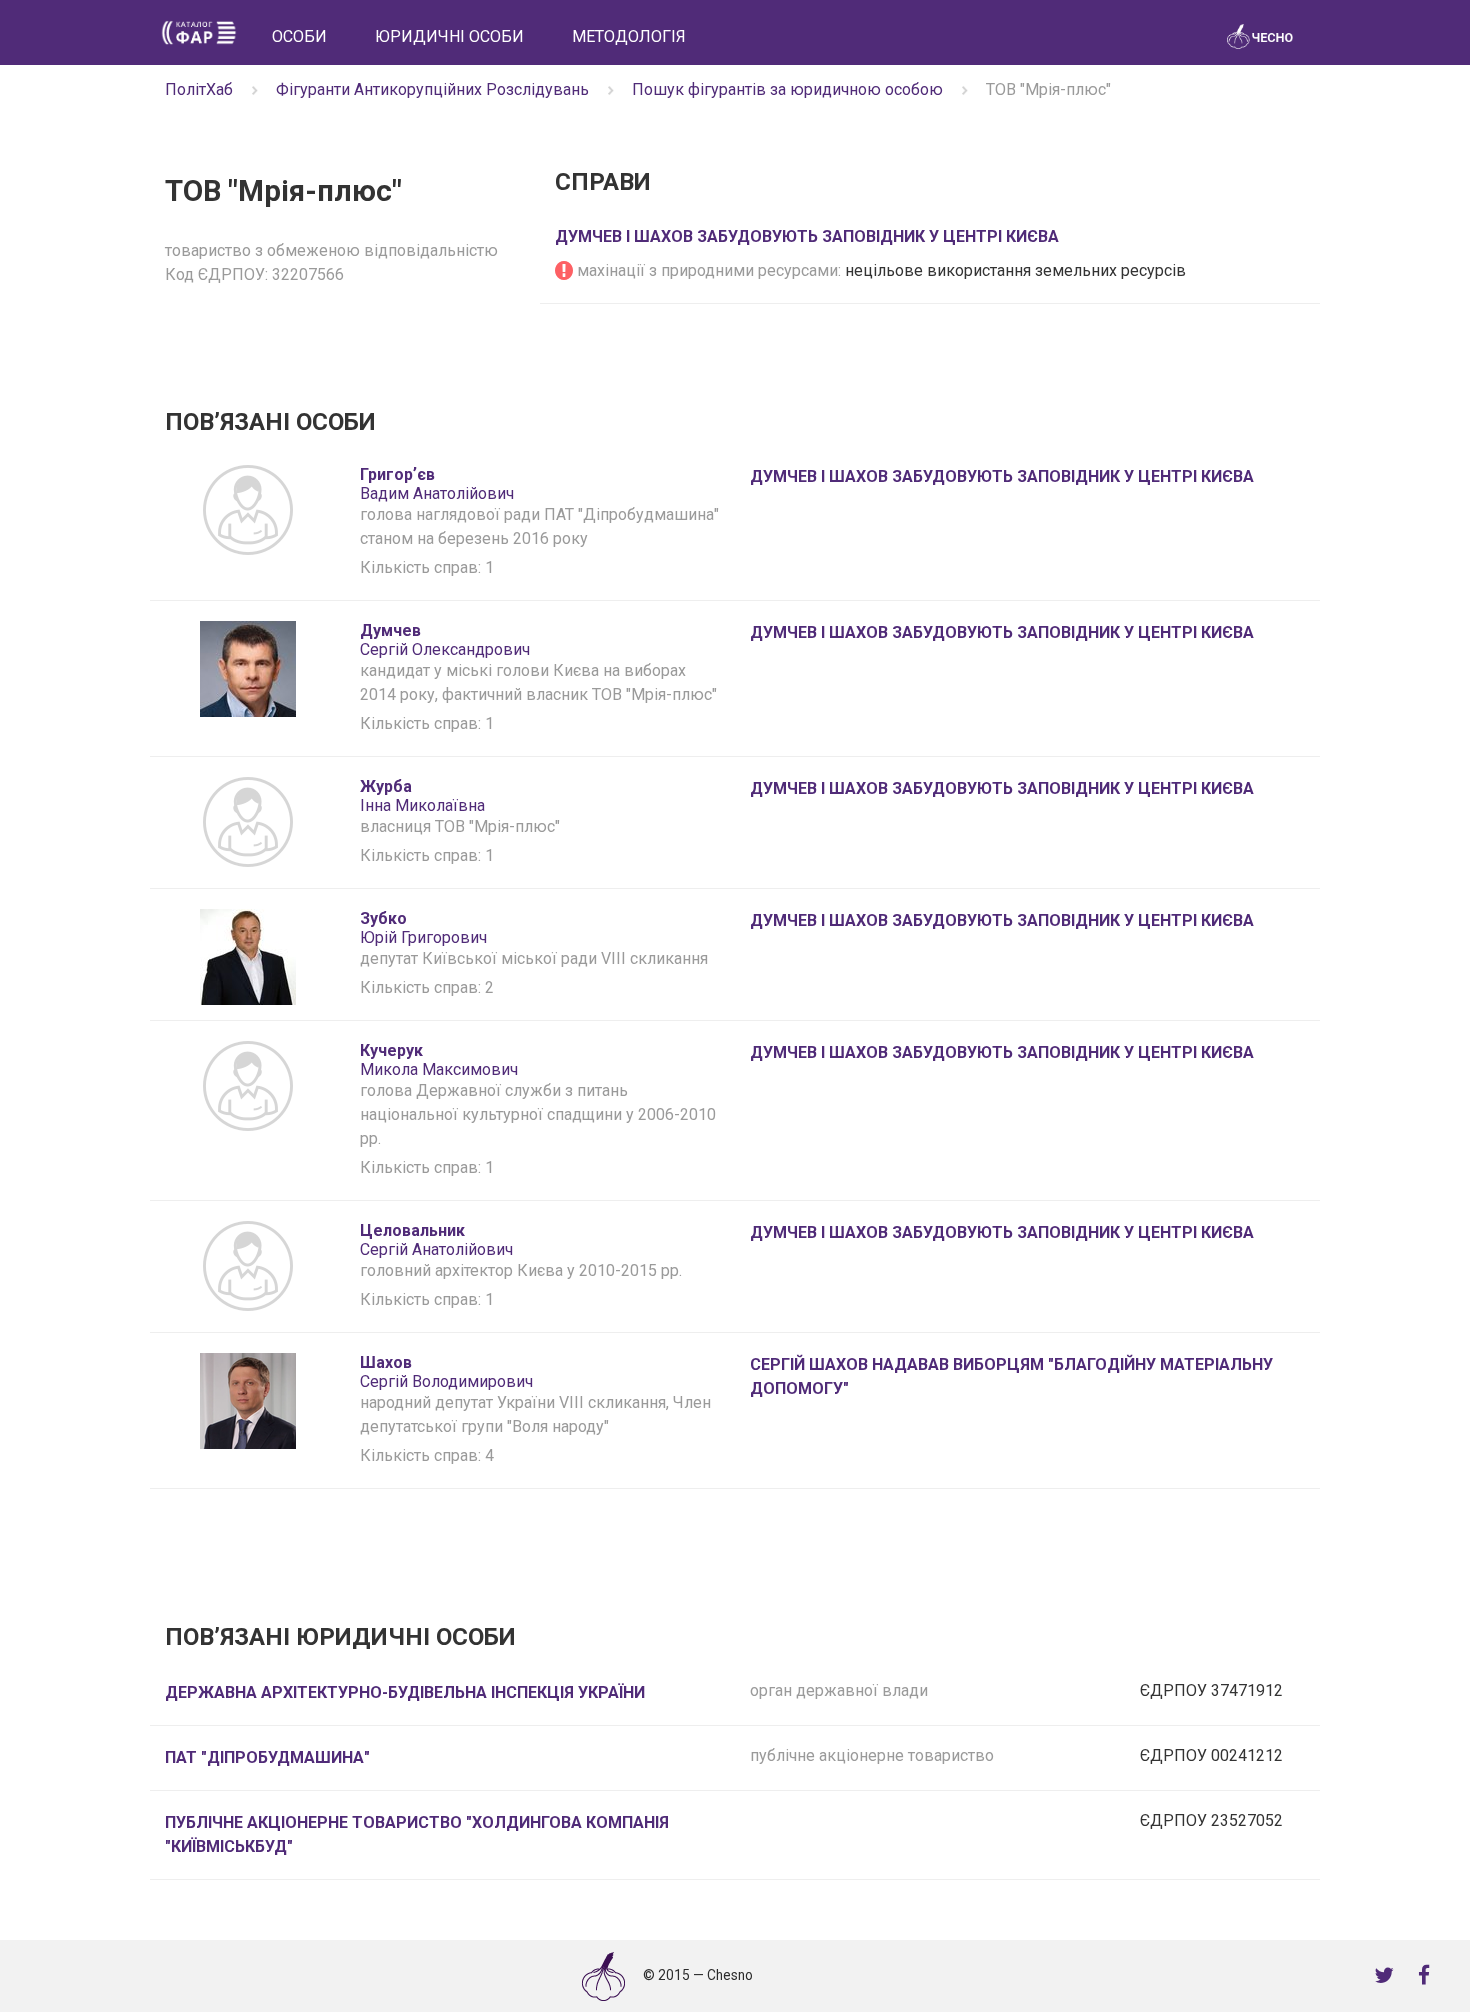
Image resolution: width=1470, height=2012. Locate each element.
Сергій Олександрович (445, 640)
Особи (299, 36)
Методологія (629, 36)
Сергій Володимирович (446, 1372)
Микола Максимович (439, 1060)
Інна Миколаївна (422, 796)
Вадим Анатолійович (437, 484)
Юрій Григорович (423, 928)
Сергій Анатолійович (436, 1240)
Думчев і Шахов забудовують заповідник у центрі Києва (807, 236)
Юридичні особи (449, 36)
